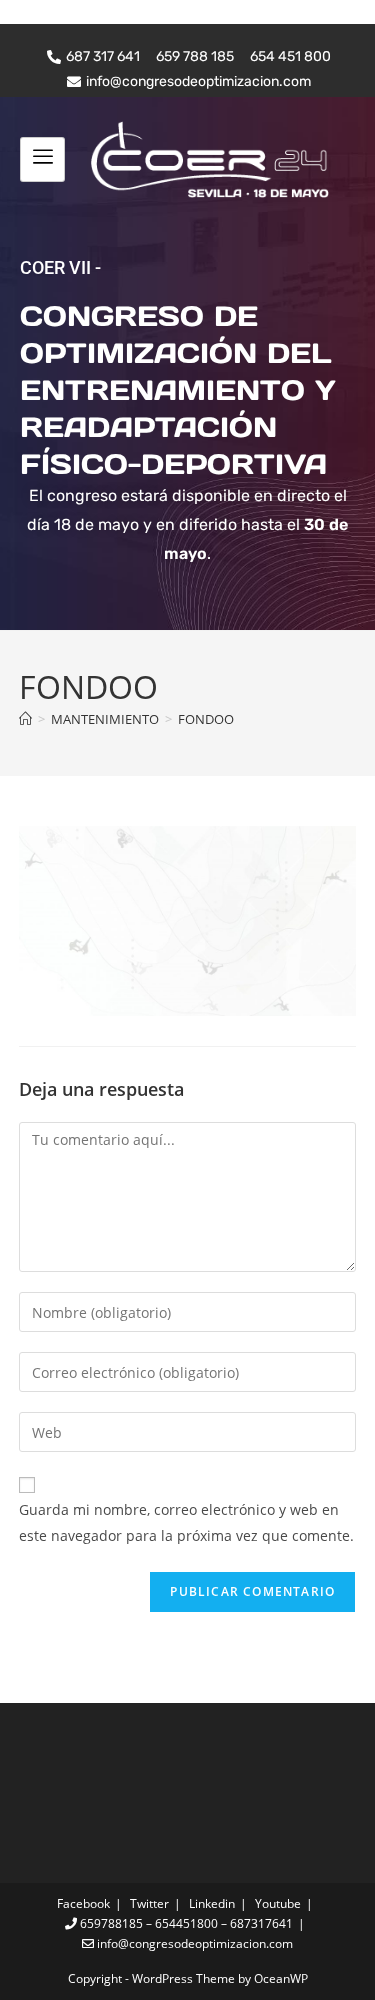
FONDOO (206, 719)
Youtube (278, 1903)
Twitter (149, 1903)
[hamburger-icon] (42, 159)
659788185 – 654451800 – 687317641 (185, 1923)
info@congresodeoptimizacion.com (193, 1943)
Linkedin (212, 1903)
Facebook (83, 1903)
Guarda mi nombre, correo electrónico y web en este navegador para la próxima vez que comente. (186, 1522)
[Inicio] (25, 719)
